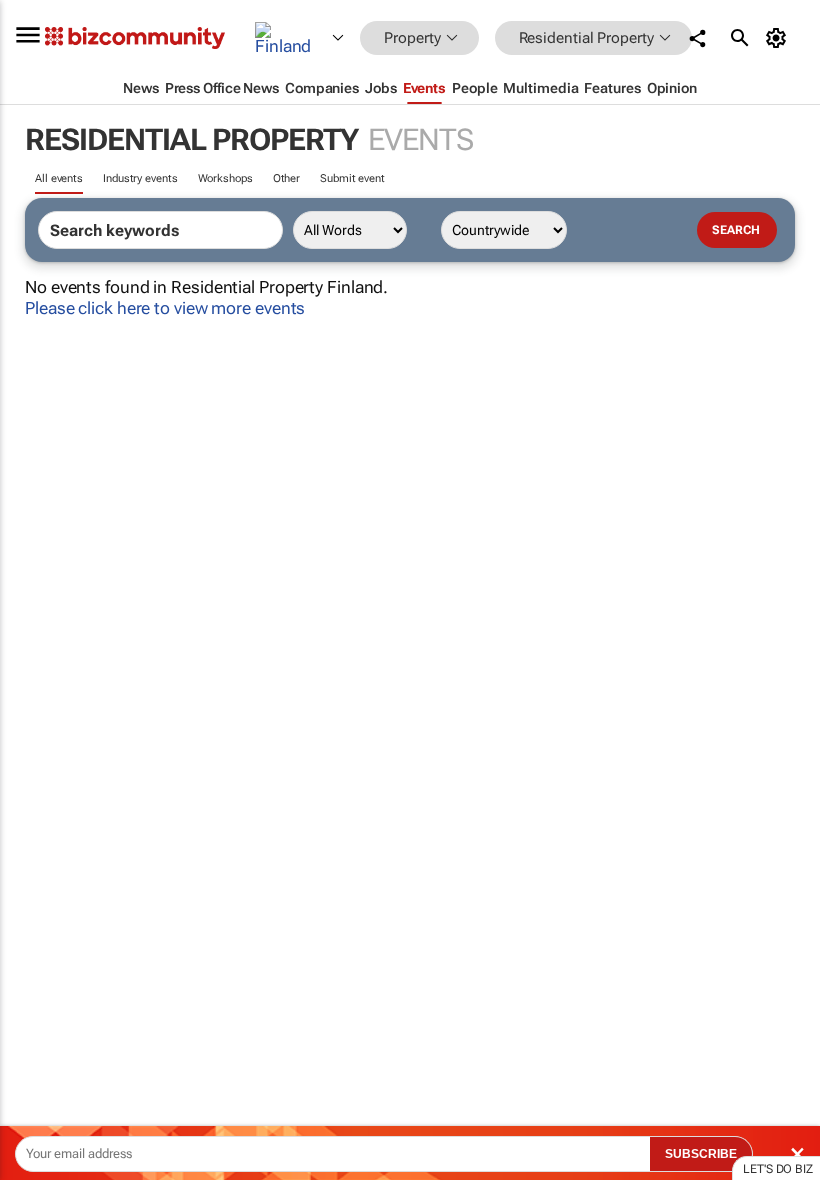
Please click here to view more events (165, 308)
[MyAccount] (779, 38)
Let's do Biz (778, 1169)
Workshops (225, 178)
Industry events (140, 178)
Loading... (38, 935)
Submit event (352, 178)
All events (59, 178)
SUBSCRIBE (701, 1154)
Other (287, 178)
